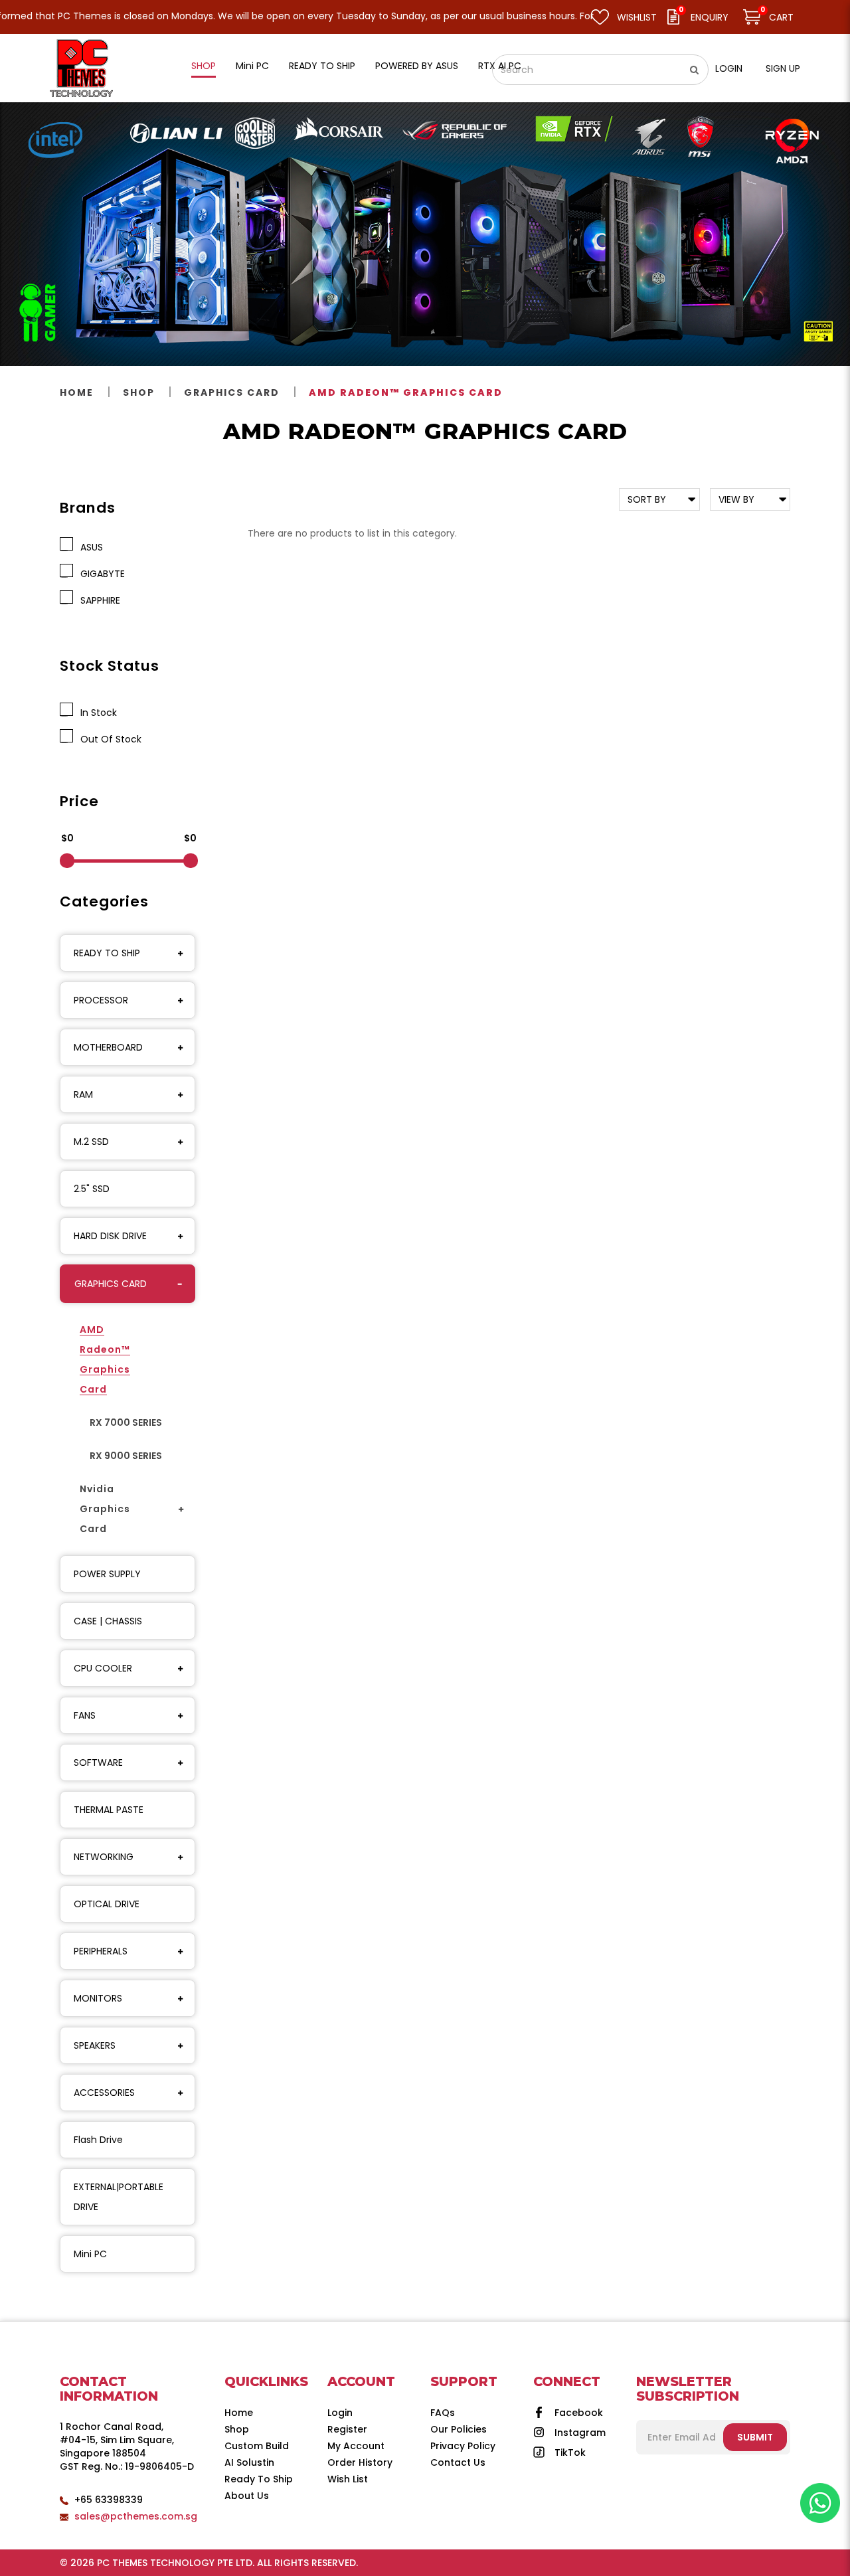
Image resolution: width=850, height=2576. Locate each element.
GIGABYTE (100, 574)
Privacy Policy (463, 2446)
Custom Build (257, 2446)
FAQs (443, 2413)
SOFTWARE (98, 1762)
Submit (755, 2437)
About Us (247, 2496)
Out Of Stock (108, 739)
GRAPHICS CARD (232, 392)
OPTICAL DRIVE (107, 1904)
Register (347, 2429)
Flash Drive (98, 2140)
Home (77, 392)
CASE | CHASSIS (108, 1621)
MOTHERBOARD (108, 1047)
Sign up (783, 68)
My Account (356, 2446)
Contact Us (458, 2462)
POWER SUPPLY (107, 1574)
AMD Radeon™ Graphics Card (406, 392)
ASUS (89, 547)
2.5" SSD (92, 1189)
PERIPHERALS (101, 1951)
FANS (85, 1715)
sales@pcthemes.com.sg (136, 2516)
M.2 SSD (91, 1142)
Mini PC (90, 2254)
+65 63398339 (109, 2500)
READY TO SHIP (107, 953)
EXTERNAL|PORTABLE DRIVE (119, 2197)
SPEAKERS (95, 2045)
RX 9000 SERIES (126, 1456)
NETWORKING (104, 1857)
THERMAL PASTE (109, 1810)
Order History (360, 2462)
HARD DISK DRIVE (110, 1236)
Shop (139, 392)
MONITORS (98, 1998)
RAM (83, 1094)
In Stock (96, 713)
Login (729, 68)
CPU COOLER (103, 1668)
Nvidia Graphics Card (105, 1509)
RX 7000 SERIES (126, 1422)
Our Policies (459, 2429)
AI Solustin (249, 2462)
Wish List (348, 2479)
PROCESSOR (101, 1000)
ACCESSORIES (104, 2093)
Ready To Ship (259, 2479)
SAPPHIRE (98, 600)
